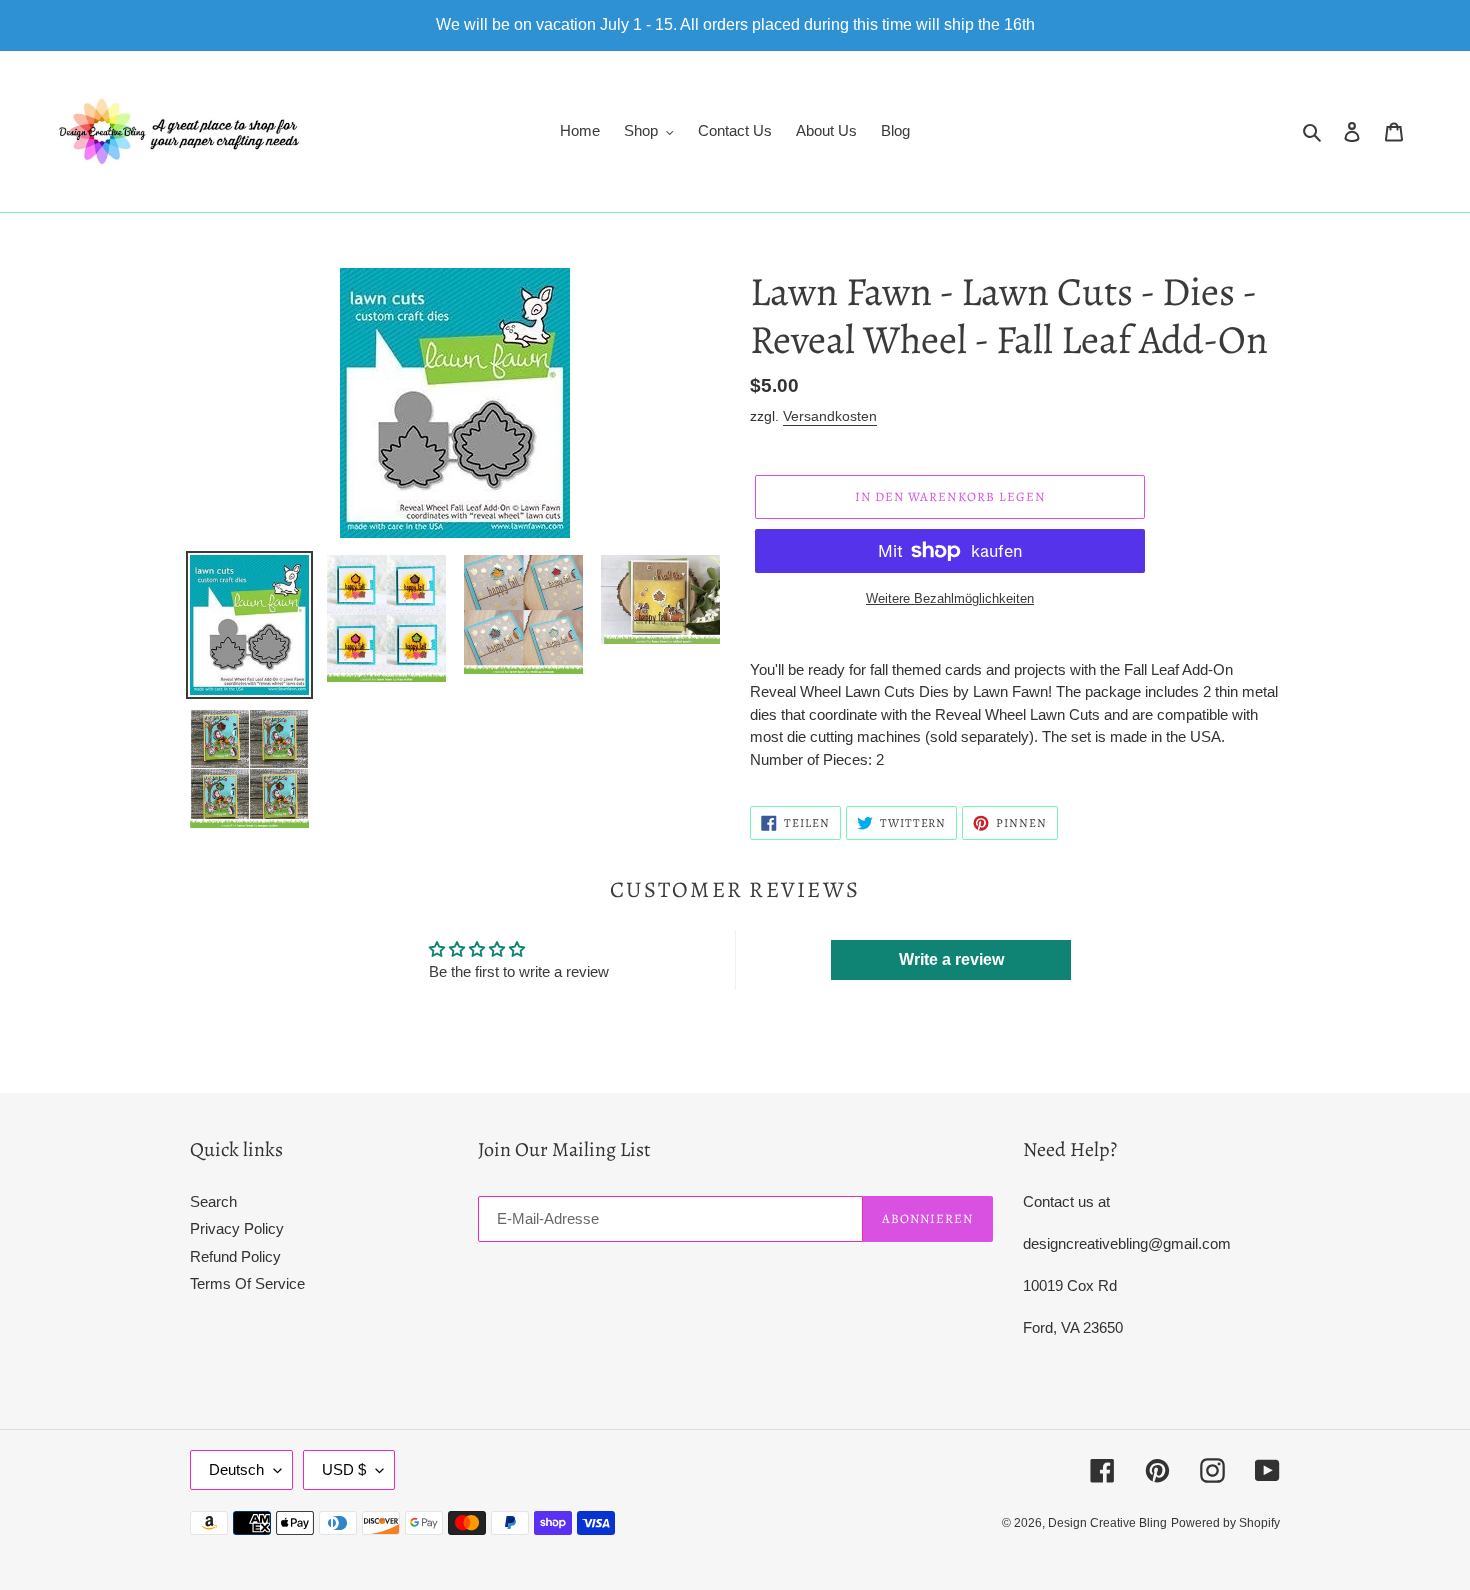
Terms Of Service (247, 1283)
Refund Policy (235, 1256)
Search (213, 1201)
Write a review (951, 959)
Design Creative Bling (1107, 1523)
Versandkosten (830, 416)
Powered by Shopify (1225, 1523)
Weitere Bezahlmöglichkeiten (950, 598)
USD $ (344, 1469)
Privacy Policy (237, 1228)
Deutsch (236, 1469)
